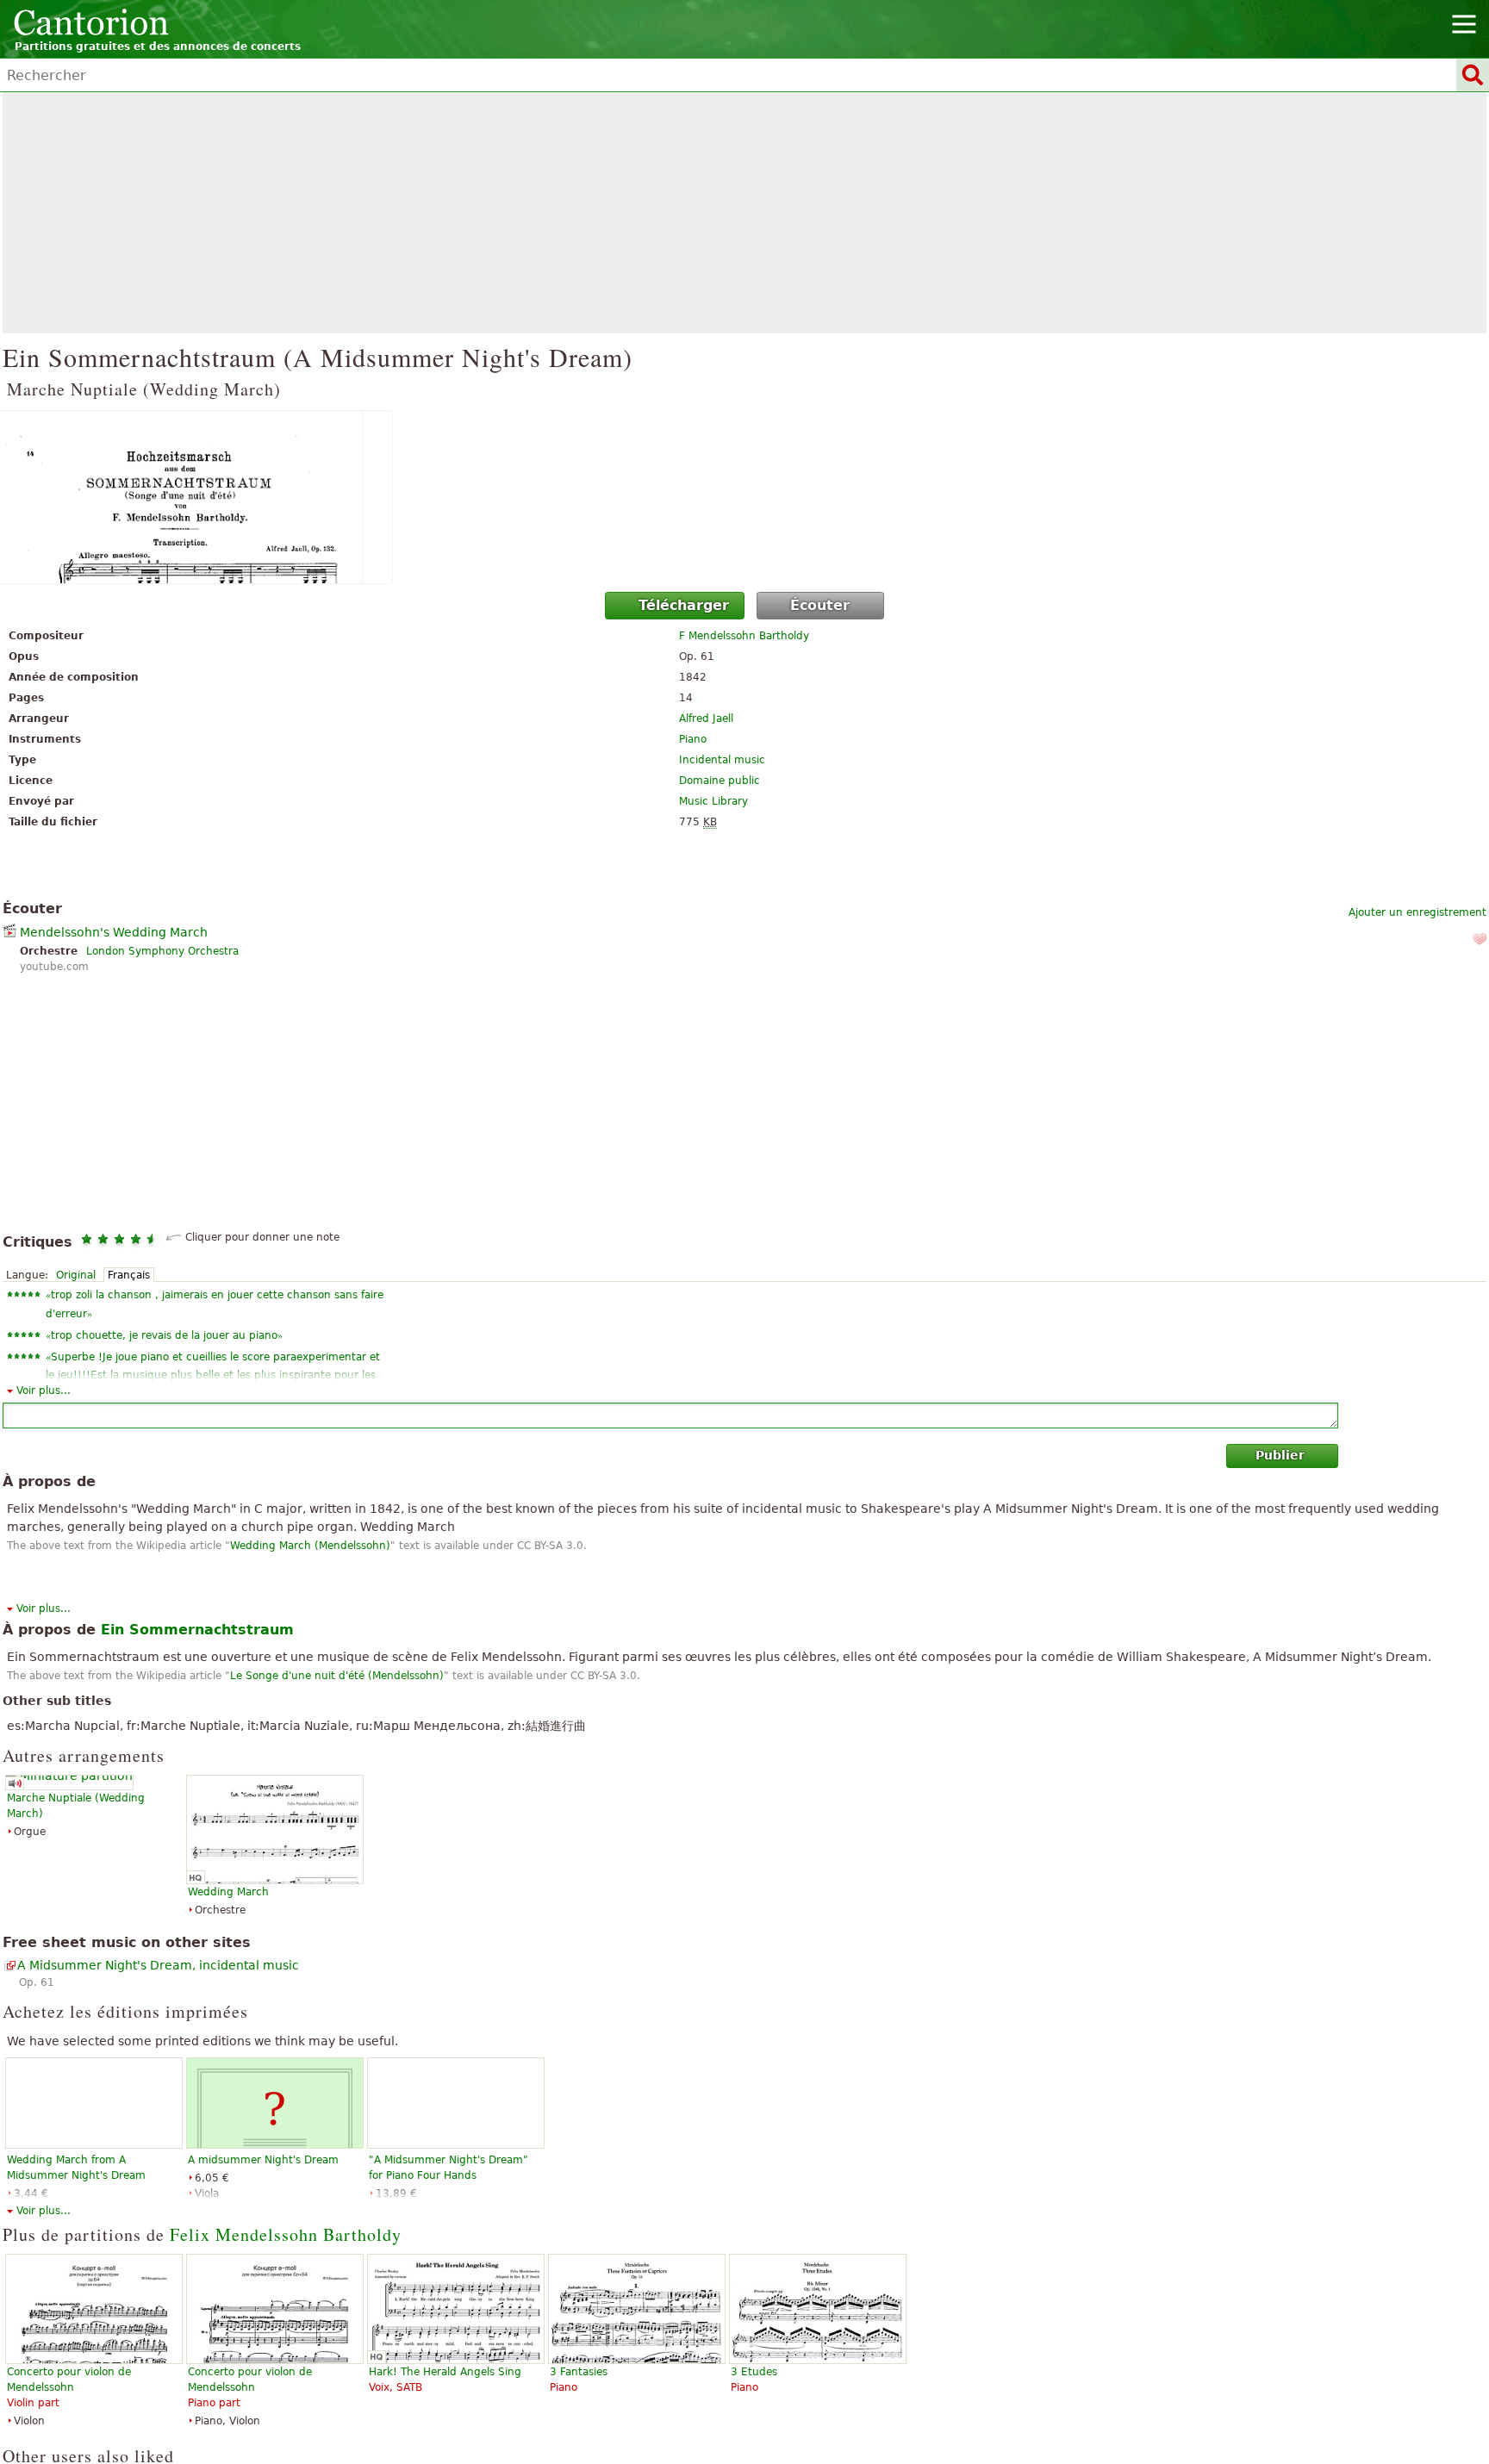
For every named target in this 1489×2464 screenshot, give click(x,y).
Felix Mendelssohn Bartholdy (286, 2234)
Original (76, 1275)
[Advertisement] (744, 213)
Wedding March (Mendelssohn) (310, 1546)
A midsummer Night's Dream (263, 2160)
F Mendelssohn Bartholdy (744, 636)
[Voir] (744, 497)
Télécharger (684, 605)
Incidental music (722, 760)
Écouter (820, 605)
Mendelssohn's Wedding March (114, 932)
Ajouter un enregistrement (1417, 912)
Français (129, 1275)
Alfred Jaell (706, 719)
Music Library (713, 801)
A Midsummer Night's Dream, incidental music (158, 1965)
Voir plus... (44, 1391)
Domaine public (720, 781)
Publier (1280, 1455)
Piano (693, 739)
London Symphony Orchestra (162, 951)
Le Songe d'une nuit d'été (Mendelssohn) (337, 1676)
